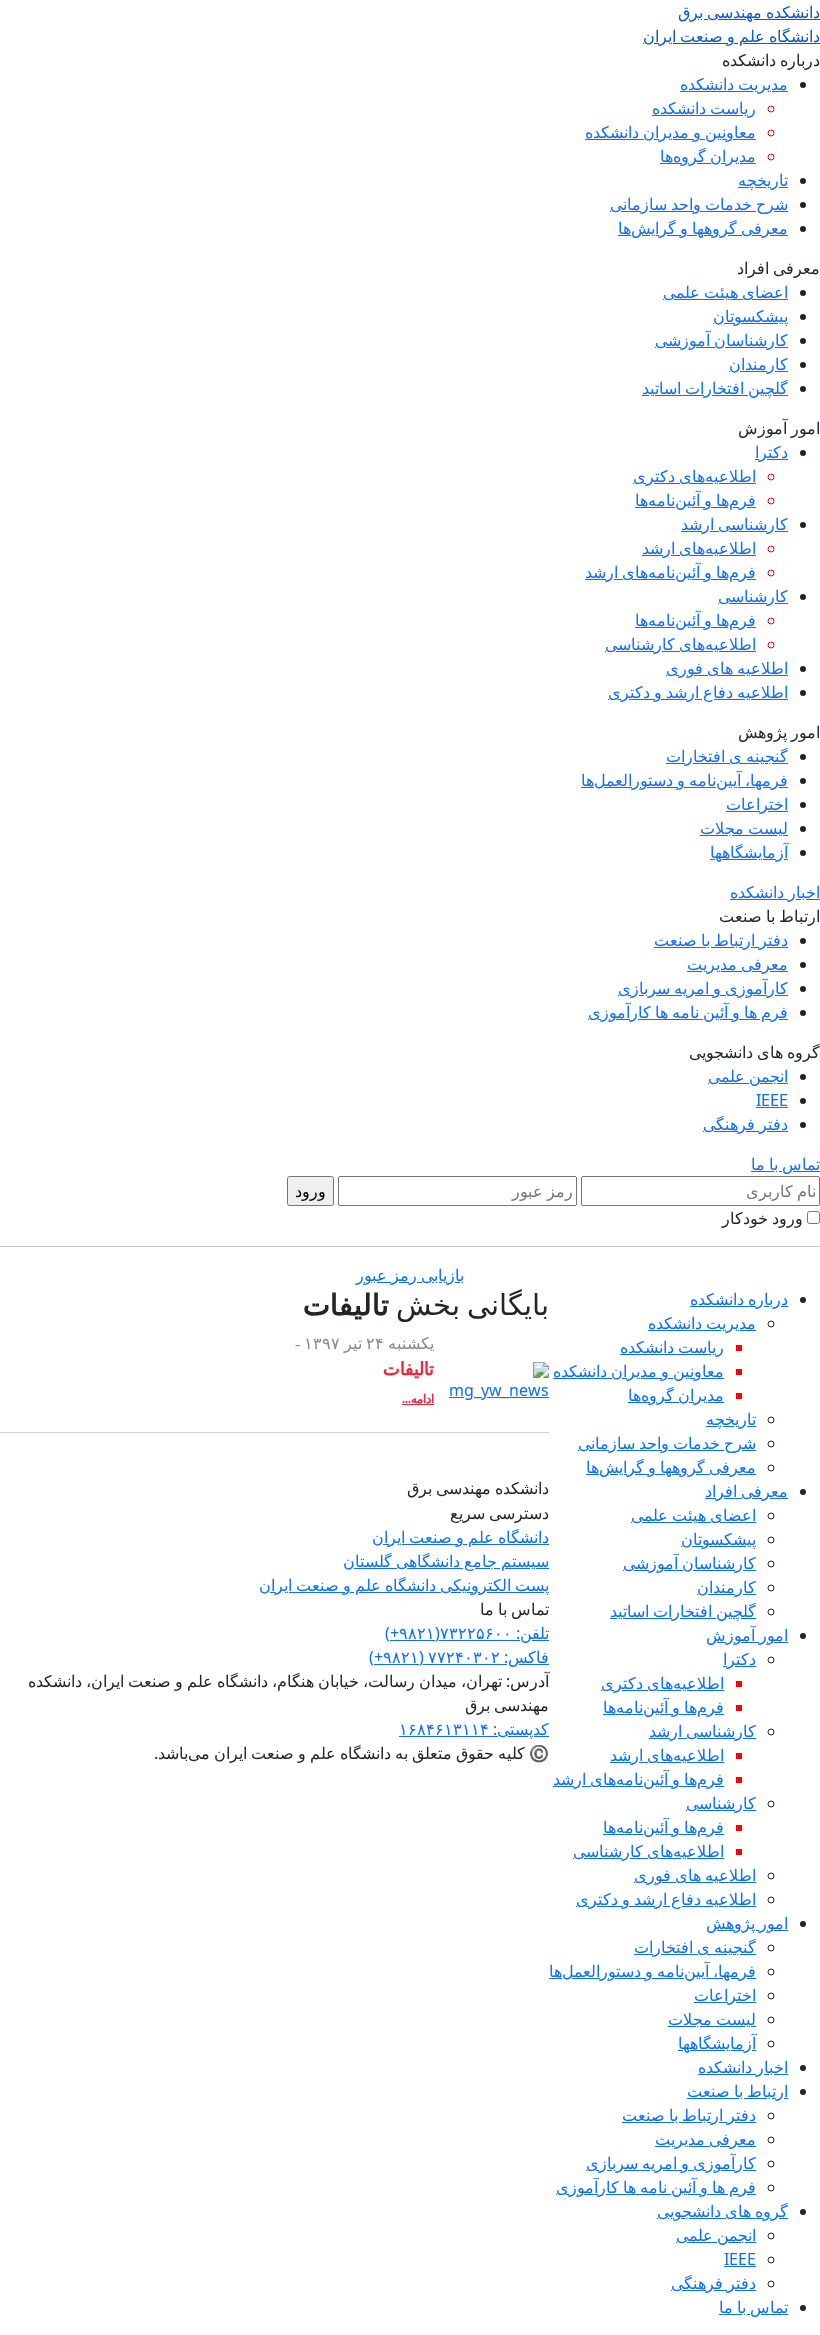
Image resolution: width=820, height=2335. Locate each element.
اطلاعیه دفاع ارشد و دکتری (698, 692)
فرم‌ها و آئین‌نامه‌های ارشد (670, 572)
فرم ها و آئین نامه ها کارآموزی (688, 1012)
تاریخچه (763, 180)
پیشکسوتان (750, 316)
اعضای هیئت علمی (725, 292)
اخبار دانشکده (775, 892)
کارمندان (758, 364)
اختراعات (757, 804)
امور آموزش (747, 1635)
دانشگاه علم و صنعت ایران (460, 1537)
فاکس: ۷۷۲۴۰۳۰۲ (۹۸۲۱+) (459, 1657)
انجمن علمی (748, 1076)
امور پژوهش (747, 1923)
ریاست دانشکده (704, 108)
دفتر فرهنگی (745, 1124)
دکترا (771, 452)
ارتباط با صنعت (737, 2091)
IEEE (772, 1100)
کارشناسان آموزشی (721, 340)
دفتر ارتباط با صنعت (721, 940)
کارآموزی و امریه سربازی (703, 988)
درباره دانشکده (739, 1299)
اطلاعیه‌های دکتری (694, 476)
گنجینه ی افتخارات (727, 756)
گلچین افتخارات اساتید (715, 388)
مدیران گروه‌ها (708, 156)
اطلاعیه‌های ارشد (699, 548)
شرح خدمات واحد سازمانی (699, 204)
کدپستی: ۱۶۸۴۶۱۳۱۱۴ (474, 1729)
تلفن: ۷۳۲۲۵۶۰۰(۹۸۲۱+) (467, 1633)
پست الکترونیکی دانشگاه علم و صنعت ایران (404, 1585)
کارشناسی (753, 596)
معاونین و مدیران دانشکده (670, 132)
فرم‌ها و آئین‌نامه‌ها (695, 500)
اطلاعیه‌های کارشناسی (680, 644)
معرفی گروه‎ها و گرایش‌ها (703, 228)
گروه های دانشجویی (722, 2211)
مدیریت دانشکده (734, 84)
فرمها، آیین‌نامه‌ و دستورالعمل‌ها (684, 780)
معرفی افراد (746, 1491)
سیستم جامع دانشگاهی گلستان (446, 1561)
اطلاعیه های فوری (727, 668)
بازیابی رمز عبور (410, 1275)
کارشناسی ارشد (734, 524)
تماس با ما (785, 1164)
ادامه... (418, 1399)
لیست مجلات (744, 828)
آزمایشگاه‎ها (749, 852)
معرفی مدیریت (737, 964)
